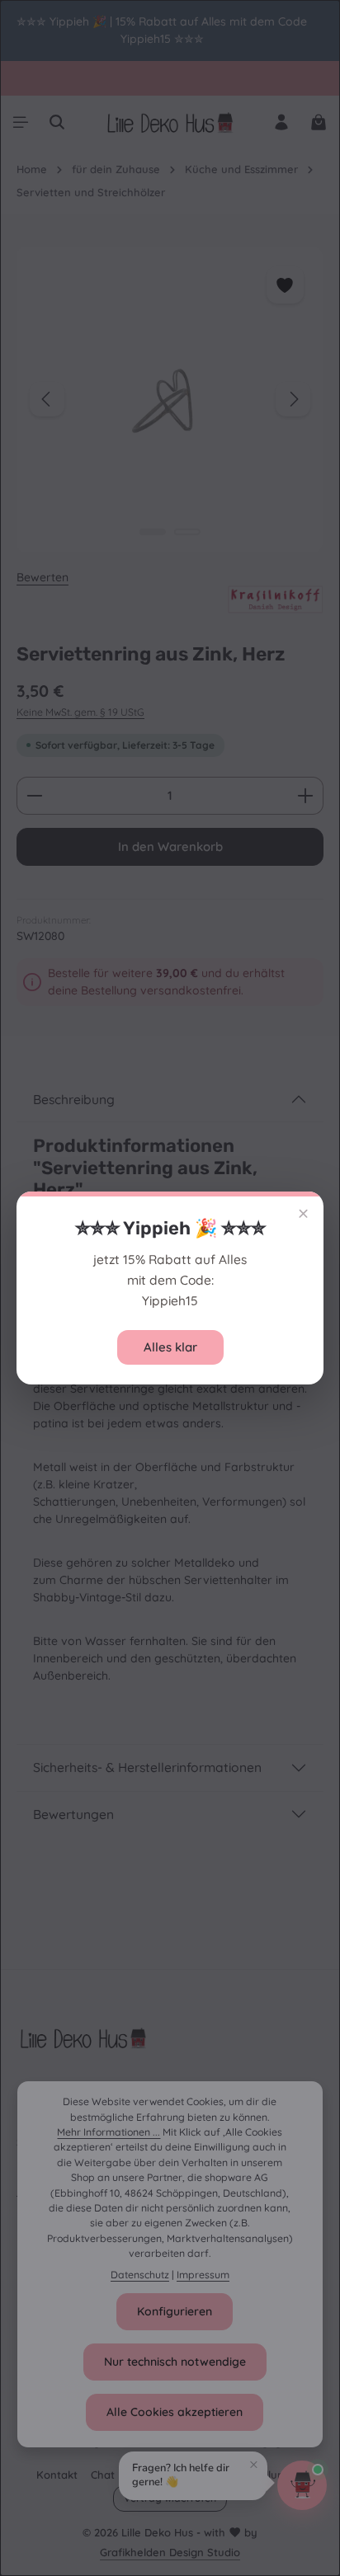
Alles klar (170, 1347)
